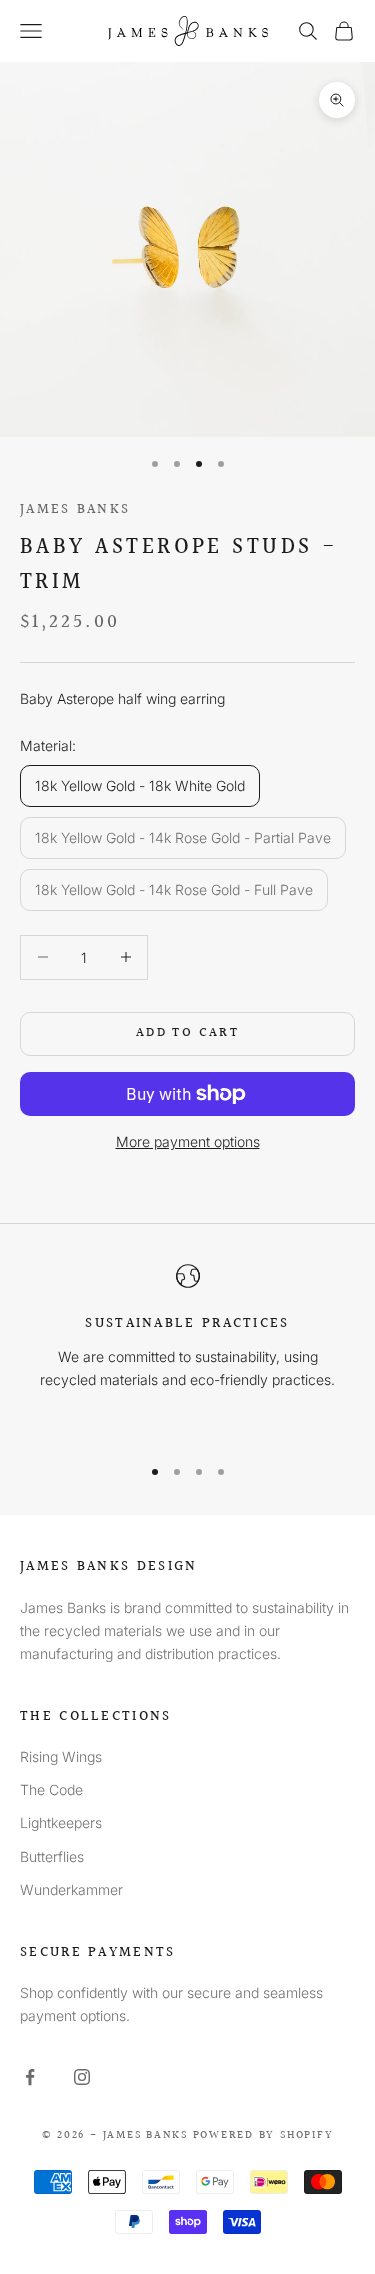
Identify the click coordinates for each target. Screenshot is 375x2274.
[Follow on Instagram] (82, 2077)
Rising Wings (61, 1756)
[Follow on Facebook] (30, 2077)
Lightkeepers (61, 1822)
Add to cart (187, 1033)
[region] (187, 1350)
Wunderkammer (71, 1889)
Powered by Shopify (263, 2135)
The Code (51, 1789)
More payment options (188, 1141)
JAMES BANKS (75, 509)
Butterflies (52, 1856)
